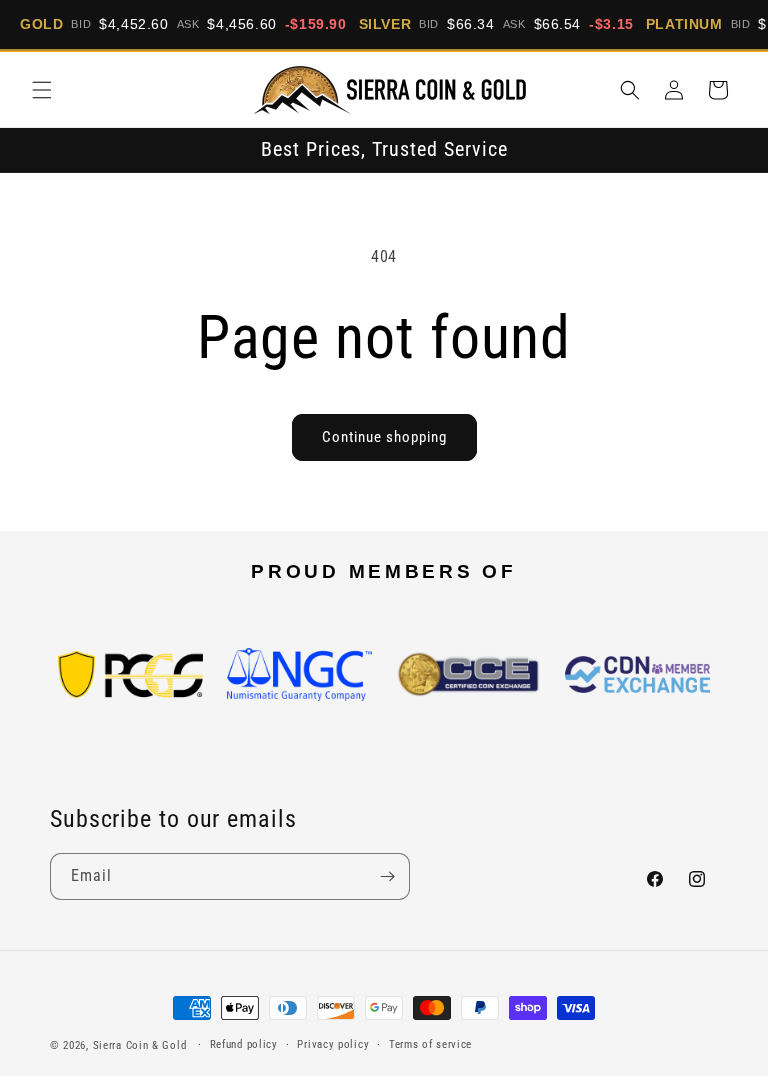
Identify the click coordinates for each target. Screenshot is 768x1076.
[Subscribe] (387, 876)
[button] (42, 90)
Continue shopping (384, 437)
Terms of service (430, 1044)
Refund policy (244, 1044)
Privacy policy (333, 1044)
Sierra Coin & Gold (140, 1045)
